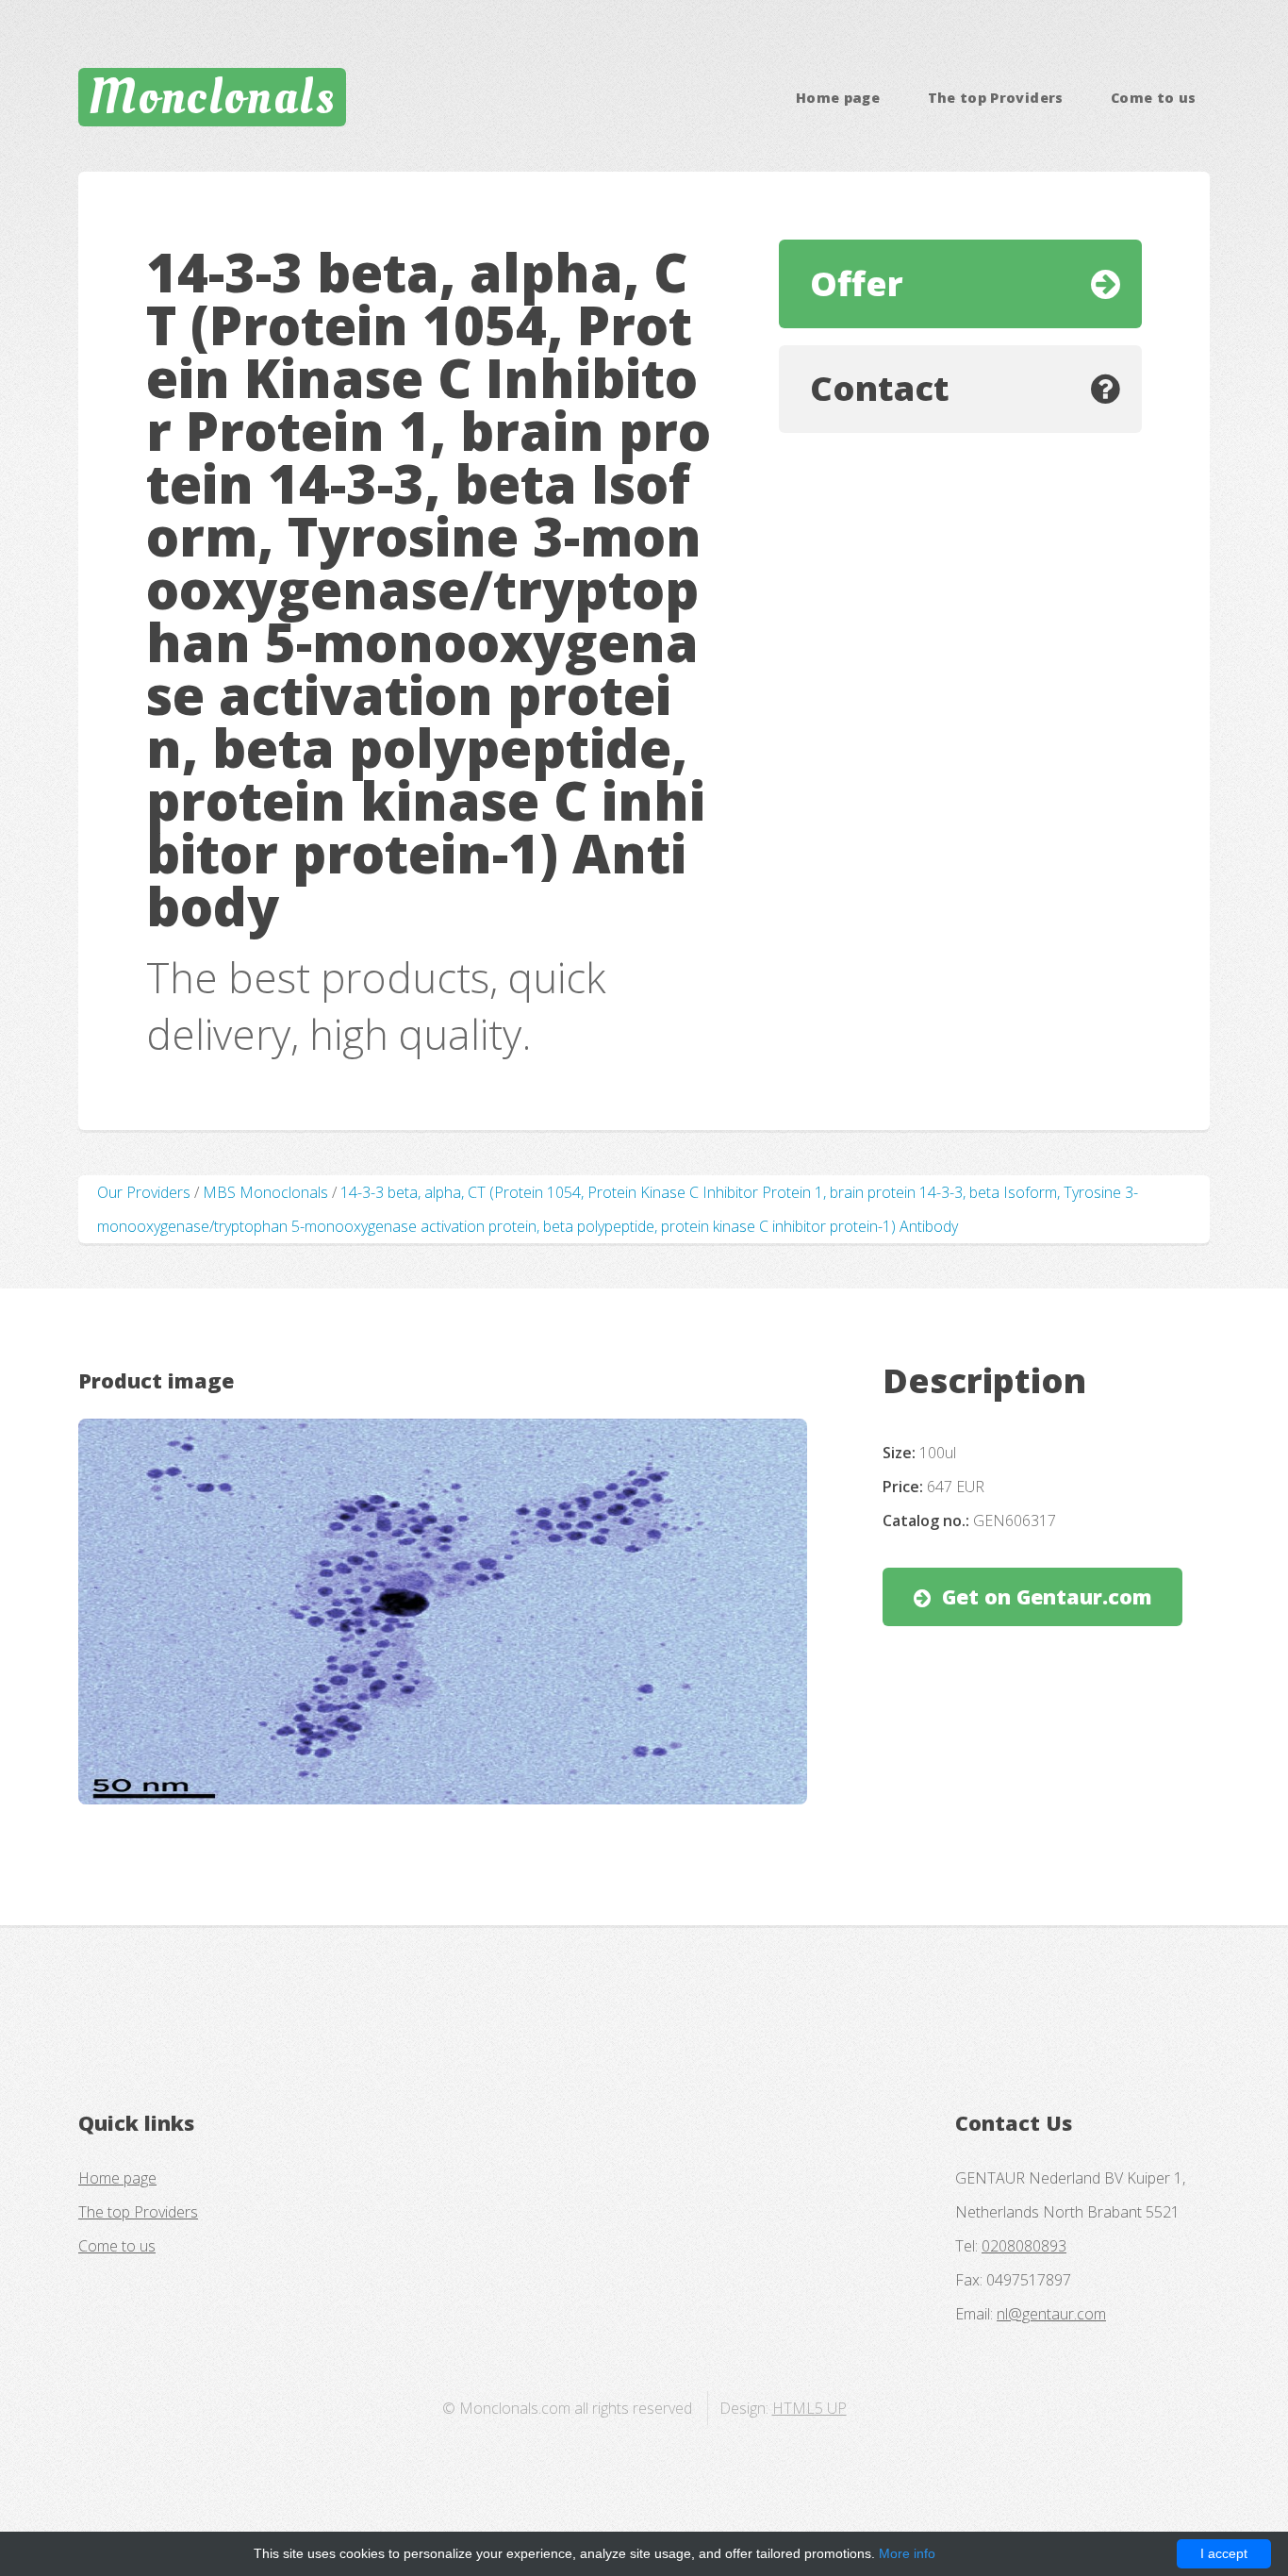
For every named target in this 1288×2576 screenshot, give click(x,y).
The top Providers (996, 98)
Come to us (1154, 98)
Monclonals (212, 97)
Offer (857, 283)
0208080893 (1024, 2246)
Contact (880, 388)
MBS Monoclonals (265, 1192)
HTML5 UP (809, 2408)
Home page (838, 98)
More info (907, 2553)
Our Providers (144, 1192)
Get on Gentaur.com (1047, 1596)
